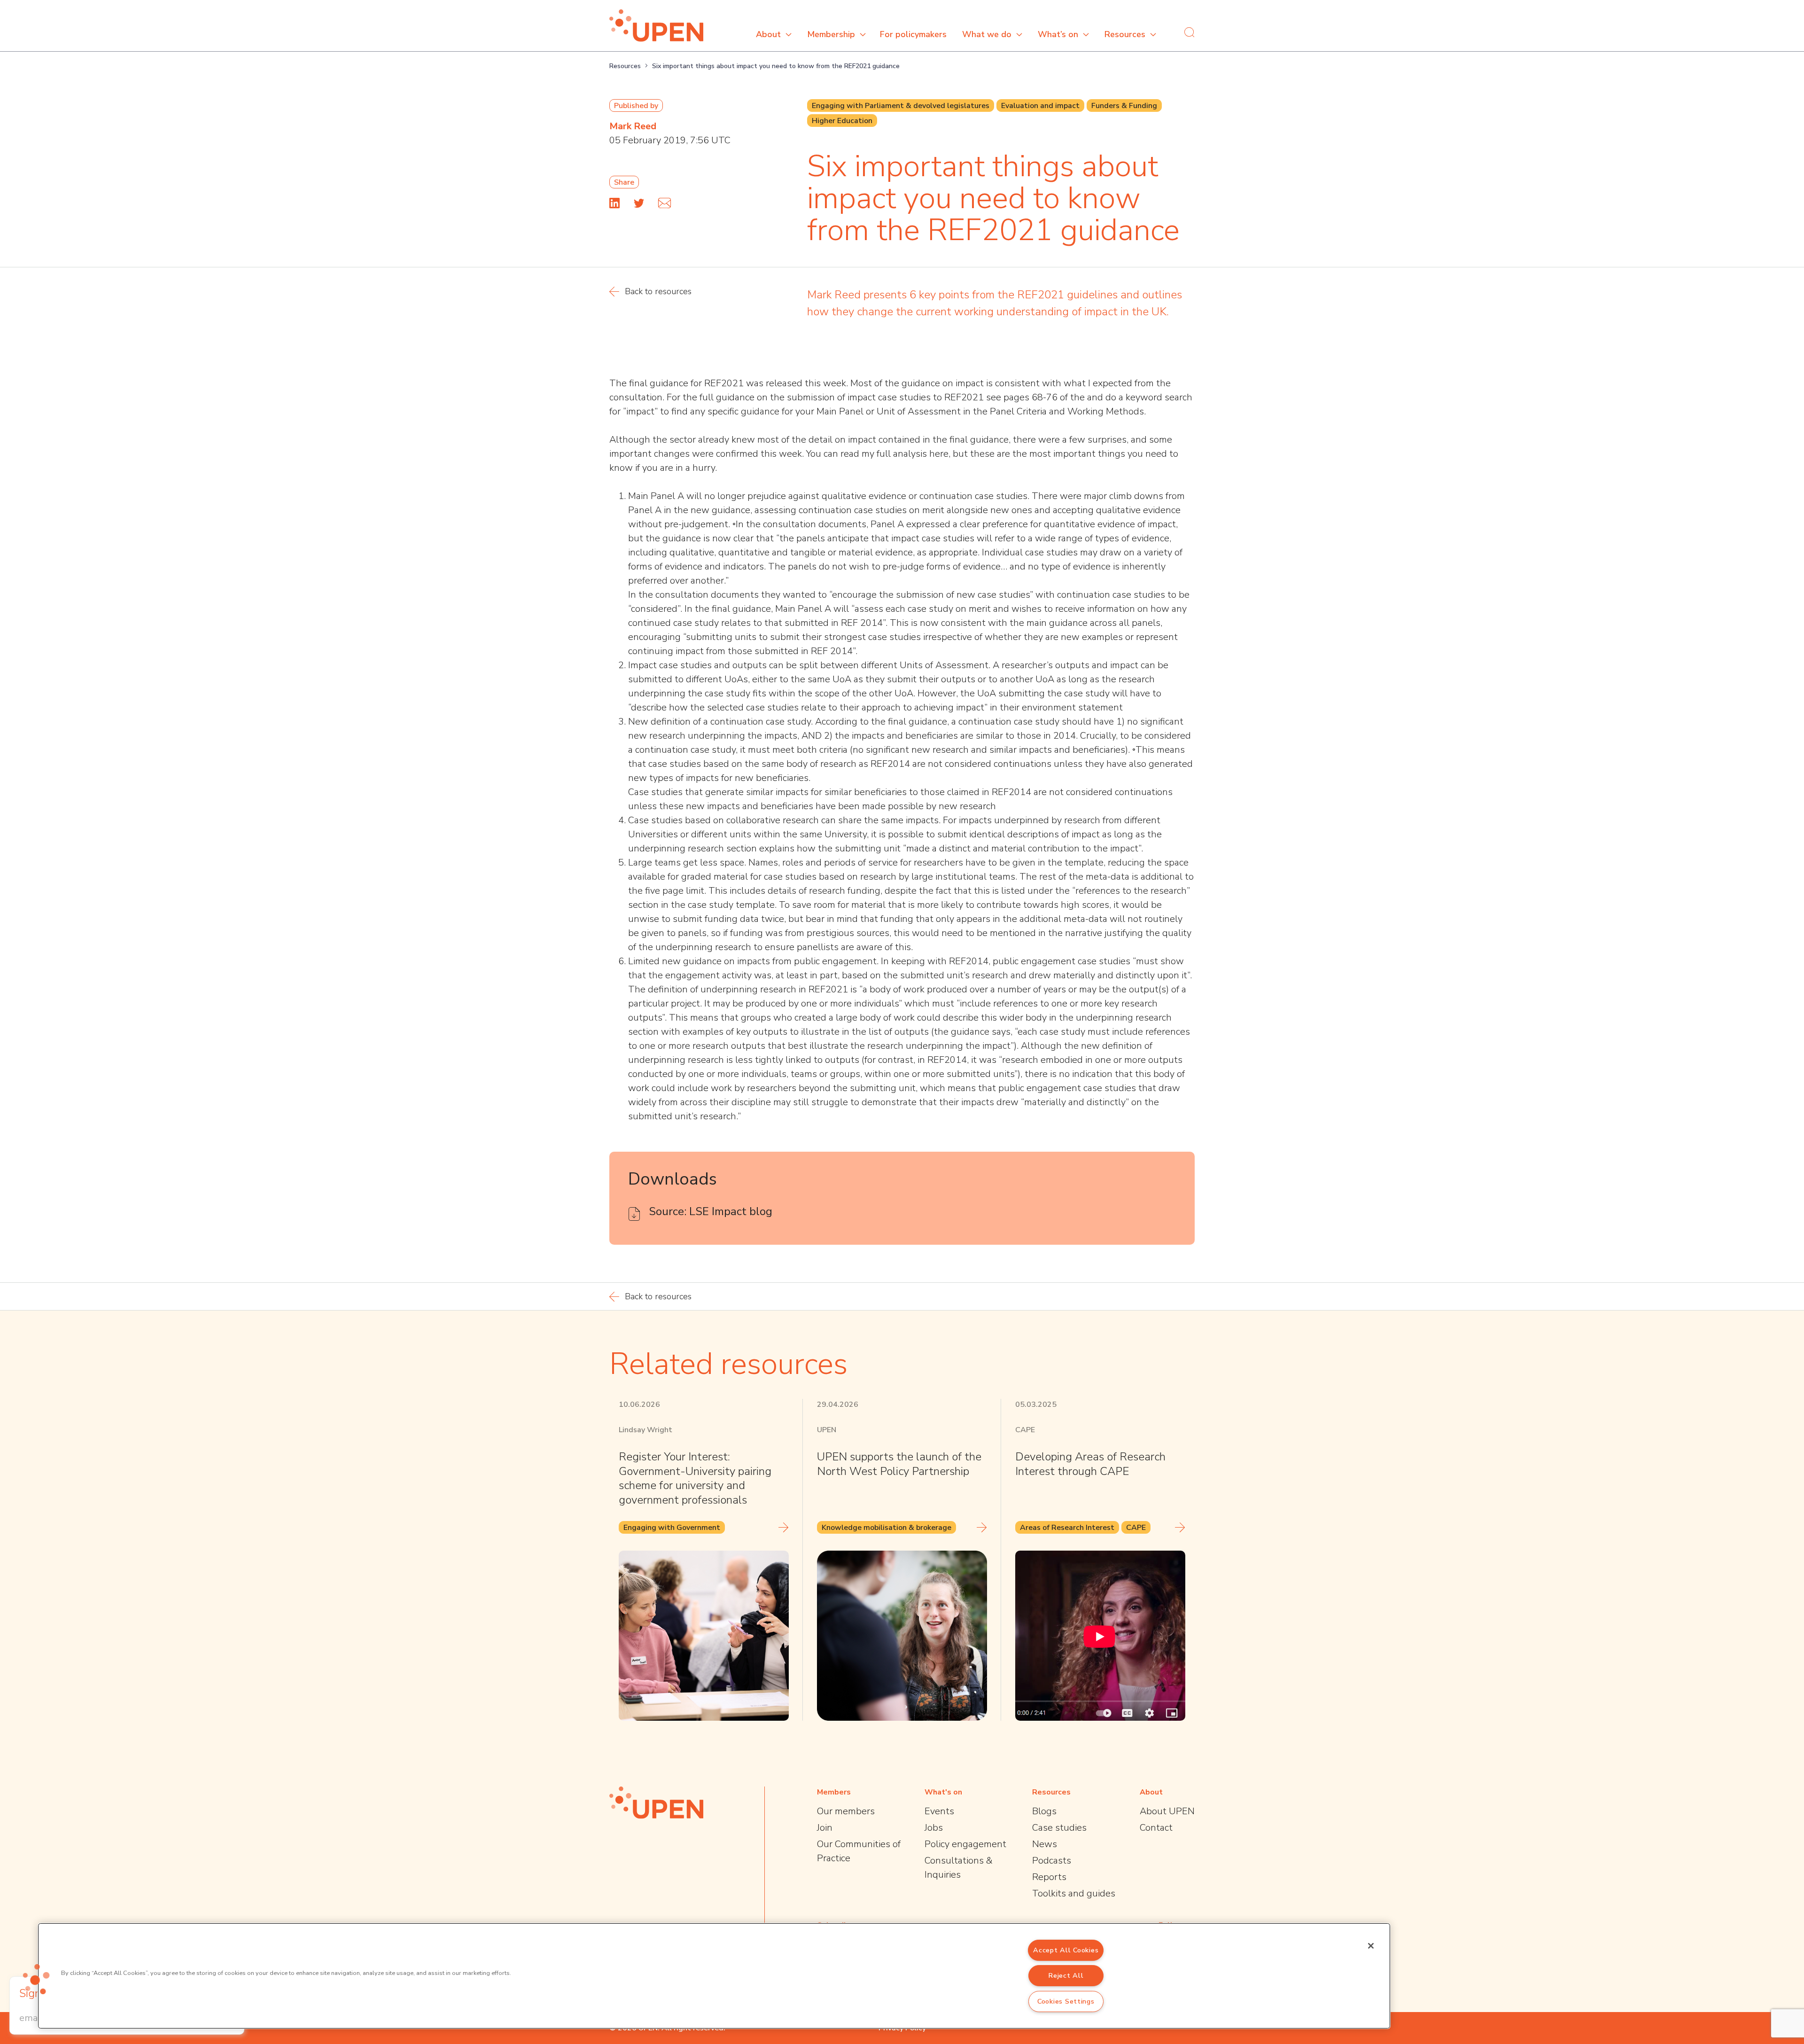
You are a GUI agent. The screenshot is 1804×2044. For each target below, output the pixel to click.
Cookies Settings (1066, 2001)
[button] (36, 1979)
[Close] (1371, 1946)
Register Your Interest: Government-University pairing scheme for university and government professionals (695, 1478)
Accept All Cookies (1066, 1950)
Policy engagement (965, 1844)
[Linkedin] (614, 203)
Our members (846, 1811)
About (768, 34)
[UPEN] (656, 26)
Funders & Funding (1124, 106)
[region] (714, 1976)
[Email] (665, 203)
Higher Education (842, 121)
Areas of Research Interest (1067, 1528)
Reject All (1066, 1975)
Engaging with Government (672, 1528)
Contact (1156, 1828)
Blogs (1044, 1811)
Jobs (934, 1828)
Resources (1125, 34)
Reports (1049, 1877)
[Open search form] (1190, 32)
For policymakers (913, 34)
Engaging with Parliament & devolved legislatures (901, 106)
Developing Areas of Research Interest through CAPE (1090, 1464)
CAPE (1136, 1528)
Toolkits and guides (1074, 1893)
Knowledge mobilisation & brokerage (886, 1528)
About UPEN (1167, 1811)
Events (939, 1811)
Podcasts (1052, 1861)
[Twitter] (639, 203)
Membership (831, 34)
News (1045, 1844)
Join (825, 1828)
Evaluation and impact (1040, 106)
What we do (987, 34)
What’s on (1058, 34)
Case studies (1059, 1828)
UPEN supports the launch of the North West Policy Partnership (899, 1464)
